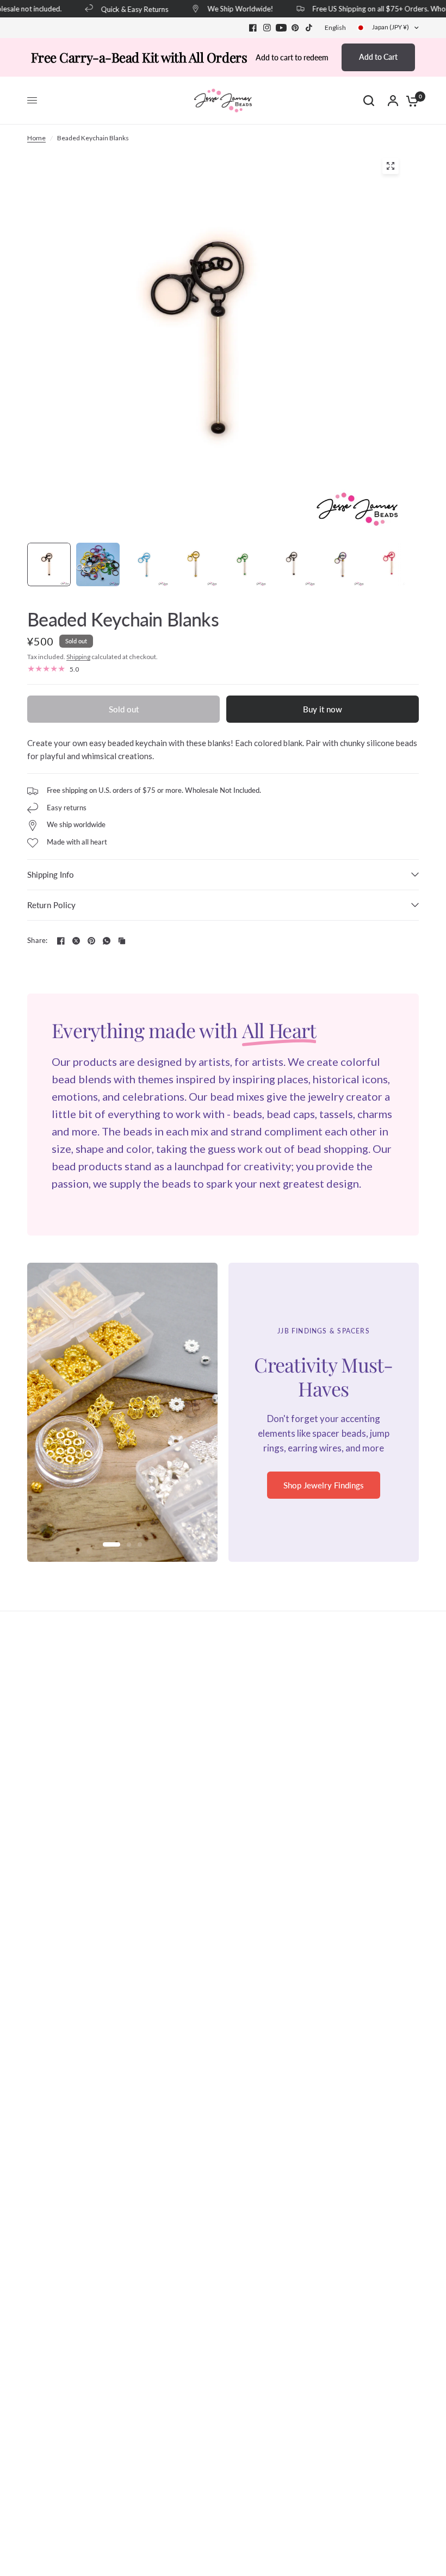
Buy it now (323, 709)
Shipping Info (51, 874)
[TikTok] (309, 28)
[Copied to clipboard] (122, 941)
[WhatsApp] (107, 941)
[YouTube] (281, 28)
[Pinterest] (295, 28)
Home (36, 138)
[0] (410, 101)
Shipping (78, 657)
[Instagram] (267, 28)
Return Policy (51, 905)
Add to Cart (378, 57)
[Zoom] (391, 166)
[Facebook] (253, 28)
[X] (76, 941)
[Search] (369, 101)
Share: (38, 941)
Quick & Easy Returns (122, 9)
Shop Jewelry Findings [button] (324, 1485)
